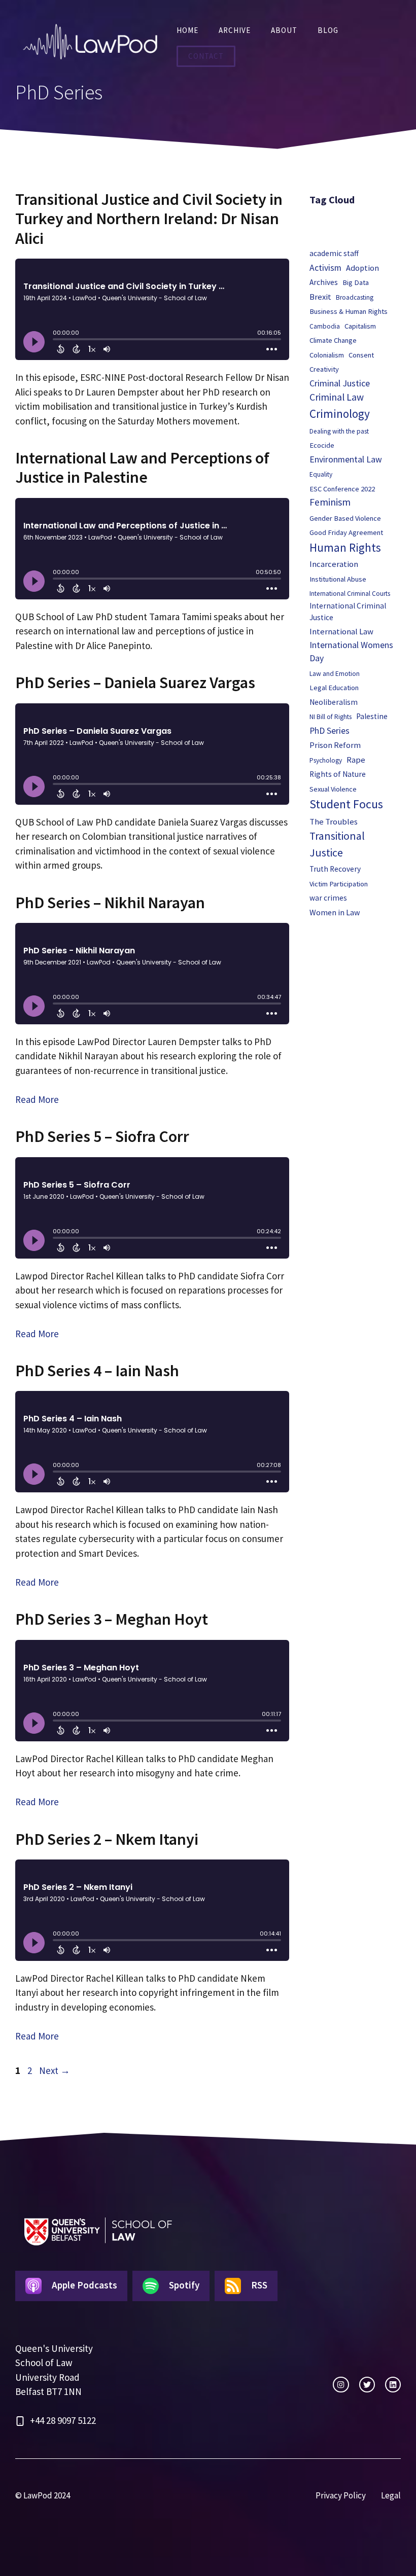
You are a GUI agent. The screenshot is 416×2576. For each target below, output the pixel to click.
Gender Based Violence (345, 518)
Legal (391, 2495)
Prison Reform (335, 745)
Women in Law (335, 912)
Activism (325, 268)
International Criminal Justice (348, 612)
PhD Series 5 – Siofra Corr (102, 1136)
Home (187, 30)
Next (55, 2070)
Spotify (184, 2285)
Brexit (320, 297)
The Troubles (334, 822)
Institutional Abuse (338, 579)
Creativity (324, 369)
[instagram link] (341, 2385)
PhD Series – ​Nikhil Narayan (110, 903)
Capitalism (360, 326)
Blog (328, 30)
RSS (259, 2285)
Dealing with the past (339, 431)
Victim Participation (339, 884)
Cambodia (325, 326)
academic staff (334, 253)
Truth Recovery (335, 869)
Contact (206, 56)
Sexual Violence (333, 789)
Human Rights (345, 547)
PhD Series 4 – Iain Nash (97, 1371)
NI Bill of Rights (331, 717)
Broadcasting (355, 297)
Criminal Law (337, 397)
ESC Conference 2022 (342, 489)
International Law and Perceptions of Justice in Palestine (142, 468)
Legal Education (334, 688)
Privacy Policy (341, 2495)
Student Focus (346, 804)
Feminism (330, 502)
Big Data (356, 282)
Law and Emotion (335, 674)
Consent (361, 355)
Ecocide (322, 445)
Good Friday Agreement (346, 532)
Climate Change (333, 340)
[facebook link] (393, 2385)
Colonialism (327, 355)
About (284, 30)
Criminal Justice (340, 383)
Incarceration (334, 564)
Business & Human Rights (349, 311)
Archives (324, 282)
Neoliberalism (334, 702)
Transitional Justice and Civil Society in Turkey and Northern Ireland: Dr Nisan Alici (149, 219)
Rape (356, 760)
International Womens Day (351, 652)
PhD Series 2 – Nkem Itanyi (107, 1839)
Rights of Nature (338, 774)
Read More (37, 1099)
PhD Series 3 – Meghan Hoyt (112, 1619)
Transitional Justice (337, 844)
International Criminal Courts (350, 594)
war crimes (328, 898)
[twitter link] (367, 2385)
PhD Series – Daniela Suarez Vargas (135, 683)
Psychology (326, 760)
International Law (341, 632)
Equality (321, 474)
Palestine (372, 716)
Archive (235, 30)
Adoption (362, 268)
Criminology (340, 414)
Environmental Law (346, 459)
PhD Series (330, 731)
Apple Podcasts (84, 2285)
